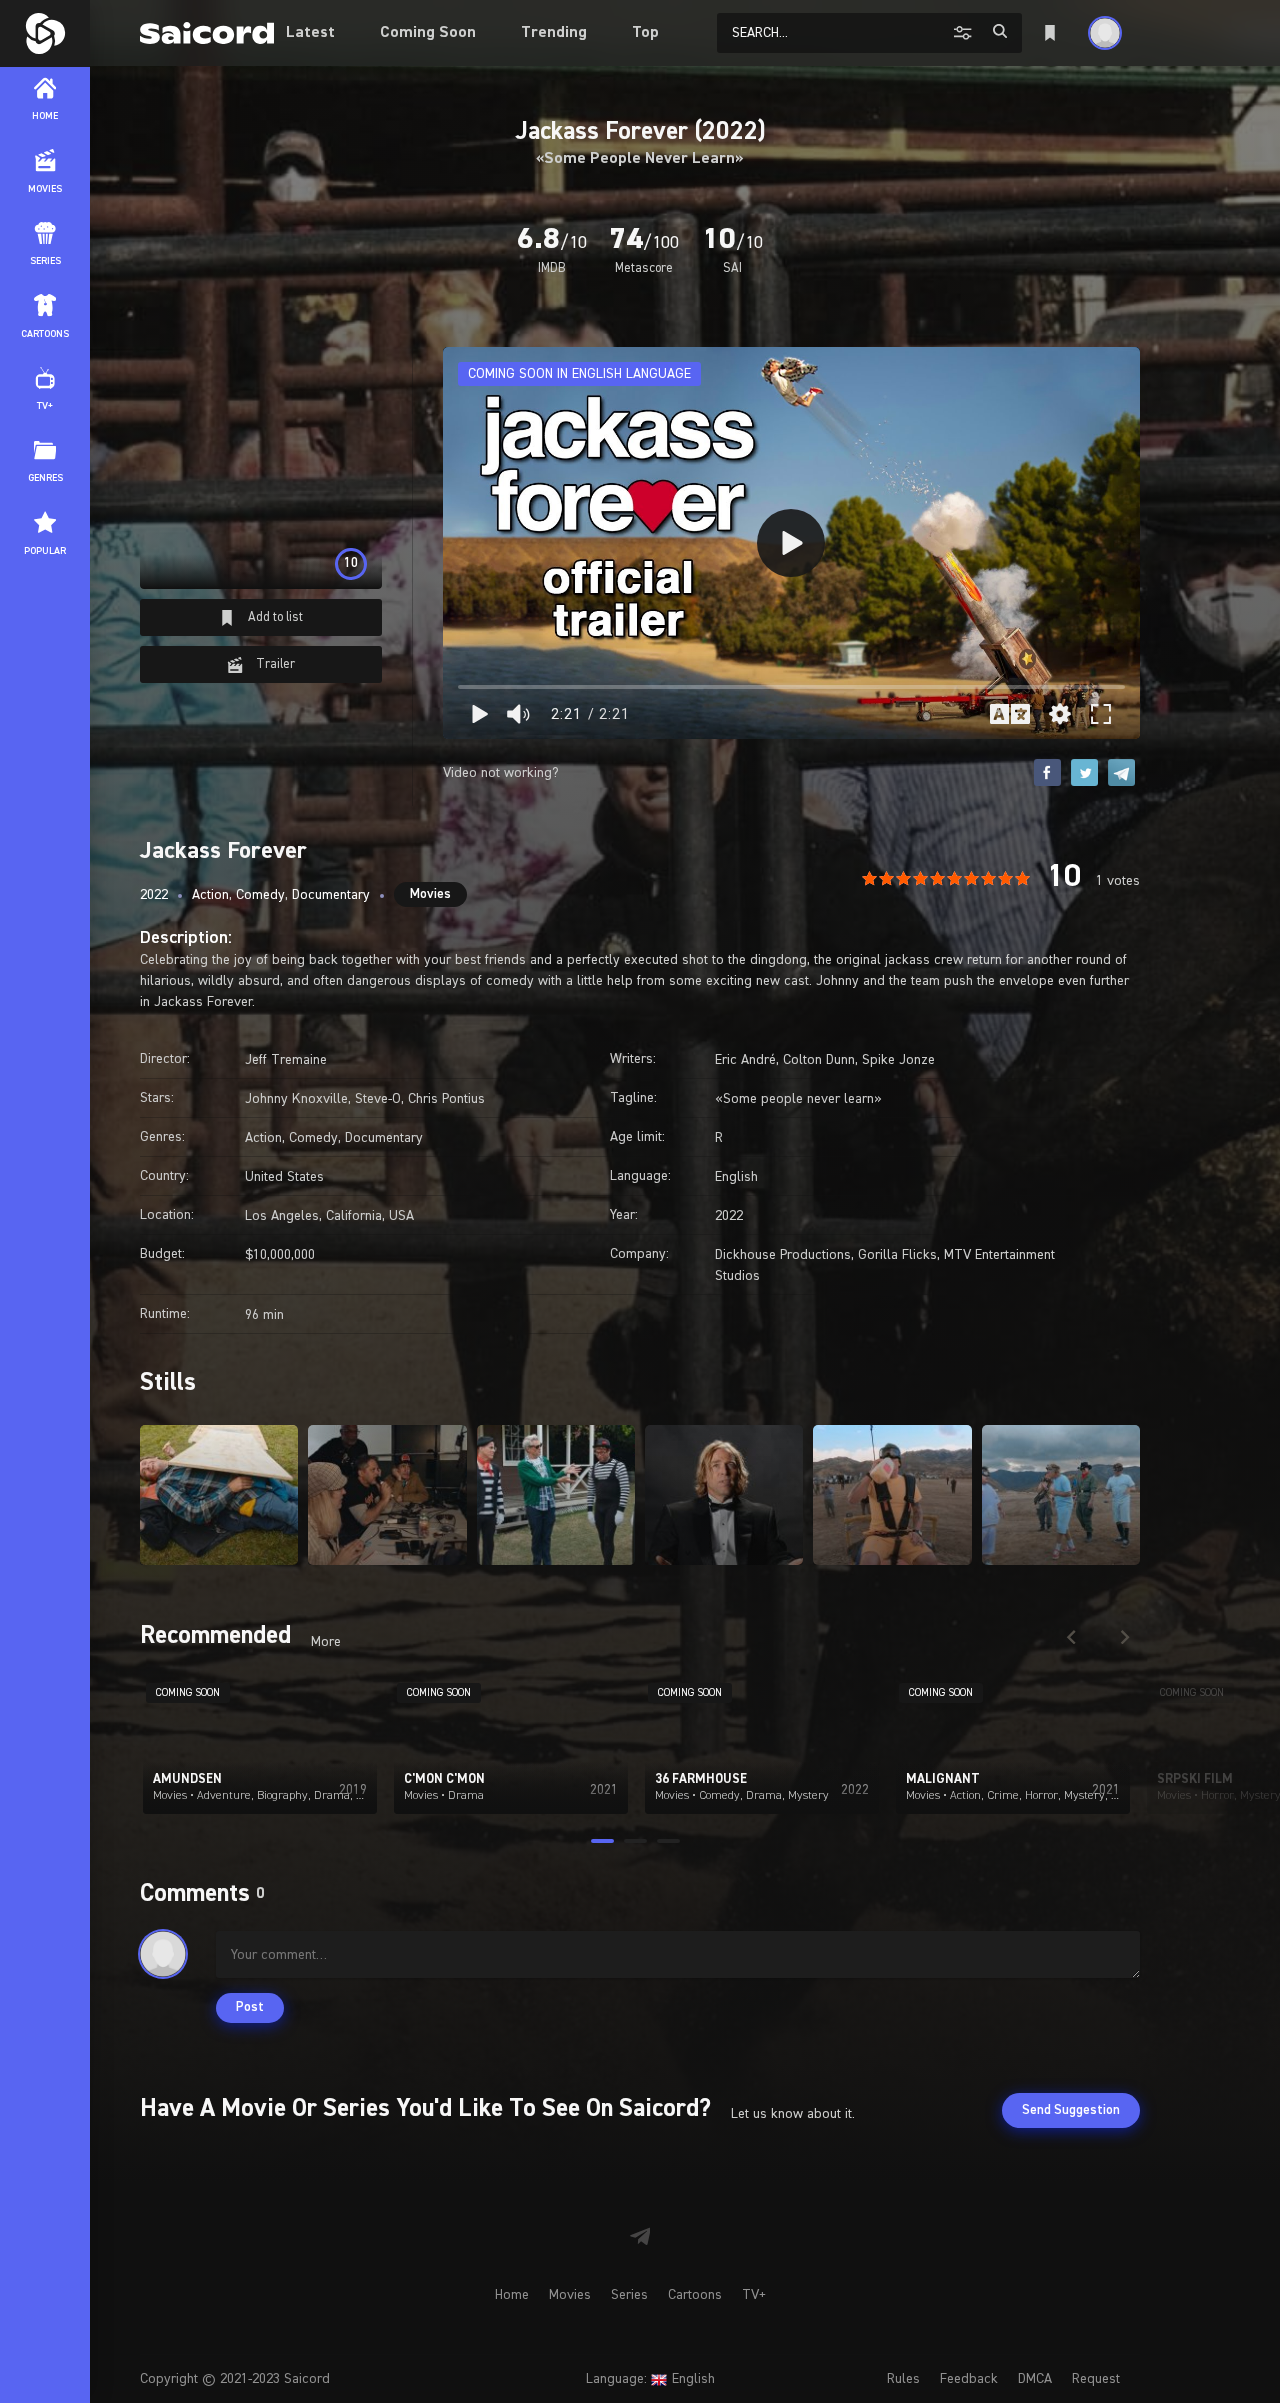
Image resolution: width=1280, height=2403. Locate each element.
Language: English (650, 2379)
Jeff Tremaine (286, 1060)
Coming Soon (428, 33)
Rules (903, 2379)
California (354, 1216)
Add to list (274, 617)
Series (629, 2295)
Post (250, 2007)
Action (210, 895)
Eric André (745, 1060)
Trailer (274, 664)
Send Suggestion (1071, 2110)
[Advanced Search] (965, 32)
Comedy (260, 895)
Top (645, 33)
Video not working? (501, 773)
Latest (310, 33)
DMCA (1035, 2379)
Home (512, 2295)
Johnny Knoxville (296, 1099)
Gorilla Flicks (897, 1255)
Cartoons (695, 2295)
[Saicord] (45, 33)
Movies (430, 894)
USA (401, 1216)
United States (284, 1177)
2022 (154, 895)
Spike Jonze (898, 1060)
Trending (554, 33)
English (736, 1177)
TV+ (754, 2295)
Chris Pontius (446, 1099)
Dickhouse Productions (783, 1255)
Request (1096, 2379)
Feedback (969, 2379)
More (326, 1642)
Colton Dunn (819, 1060)
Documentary (331, 895)
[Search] (1000, 31)
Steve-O (378, 1099)
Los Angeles (282, 1216)
